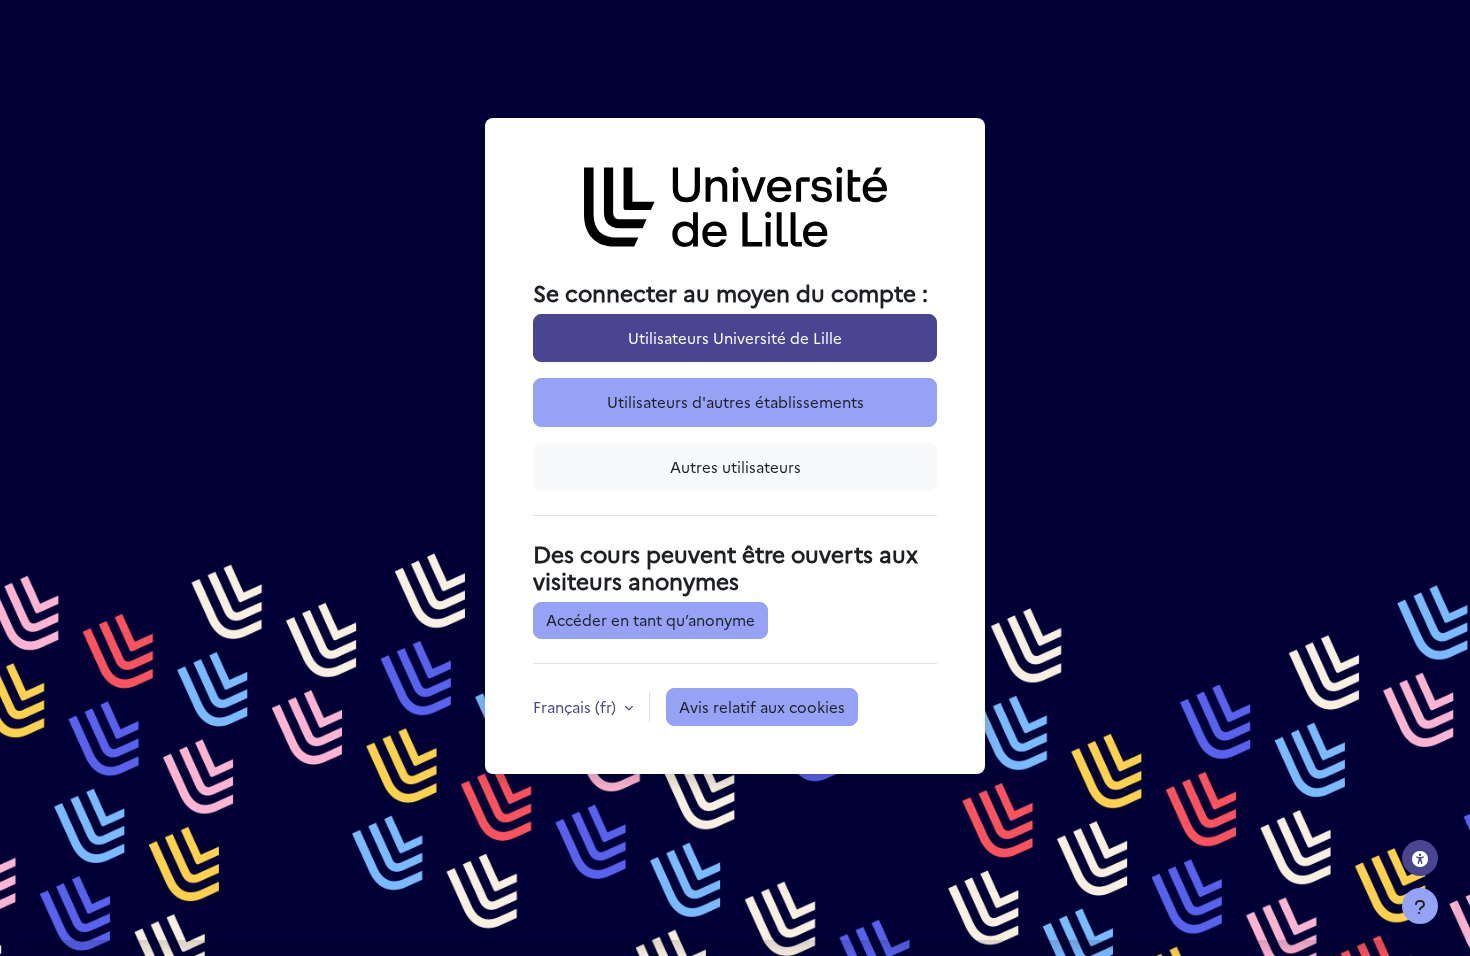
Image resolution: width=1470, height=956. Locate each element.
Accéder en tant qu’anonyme (650, 619)
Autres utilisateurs (735, 466)
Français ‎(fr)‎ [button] (576, 706)
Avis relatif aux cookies (762, 706)
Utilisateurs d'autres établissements (735, 401)
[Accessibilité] (1420, 858)
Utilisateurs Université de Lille (735, 337)
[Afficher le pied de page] (1420, 906)
